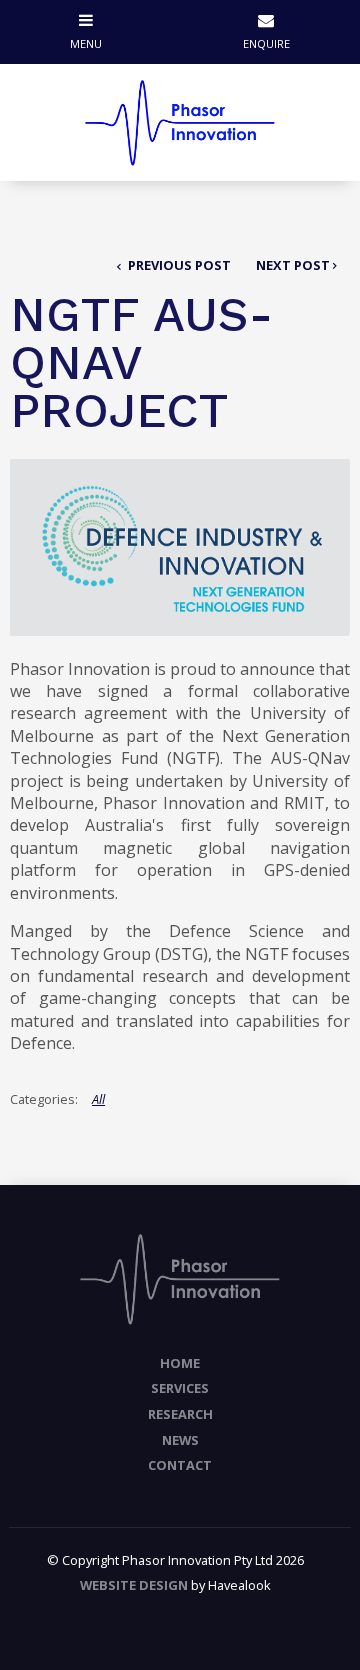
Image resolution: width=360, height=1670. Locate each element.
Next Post (293, 265)
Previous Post (178, 265)
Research (180, 1414)
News (180, 1440)
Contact (180, 1465)
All (98, 1099)
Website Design (134, 1585)
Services (180, 1388)
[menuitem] (180, 1364)
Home (180, 1363)
